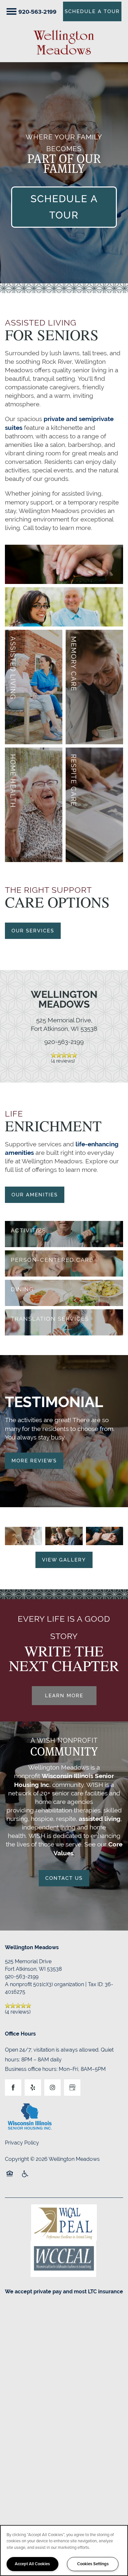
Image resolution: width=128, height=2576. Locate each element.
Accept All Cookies (32, 2564)
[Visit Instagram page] (53, 2088)
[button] (92, 11)
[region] (64, 2550)
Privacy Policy (22, 2143)
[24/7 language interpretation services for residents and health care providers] (64, 1322)
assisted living (100, 1819)
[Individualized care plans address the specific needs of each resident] (64, 1263)
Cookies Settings (93, 2564)
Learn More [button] (64, 1695)
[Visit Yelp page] (33, 2088)
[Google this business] (72, 2088)
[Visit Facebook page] (13, 2088)
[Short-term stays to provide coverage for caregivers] (94, 805)
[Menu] (11, 11)
